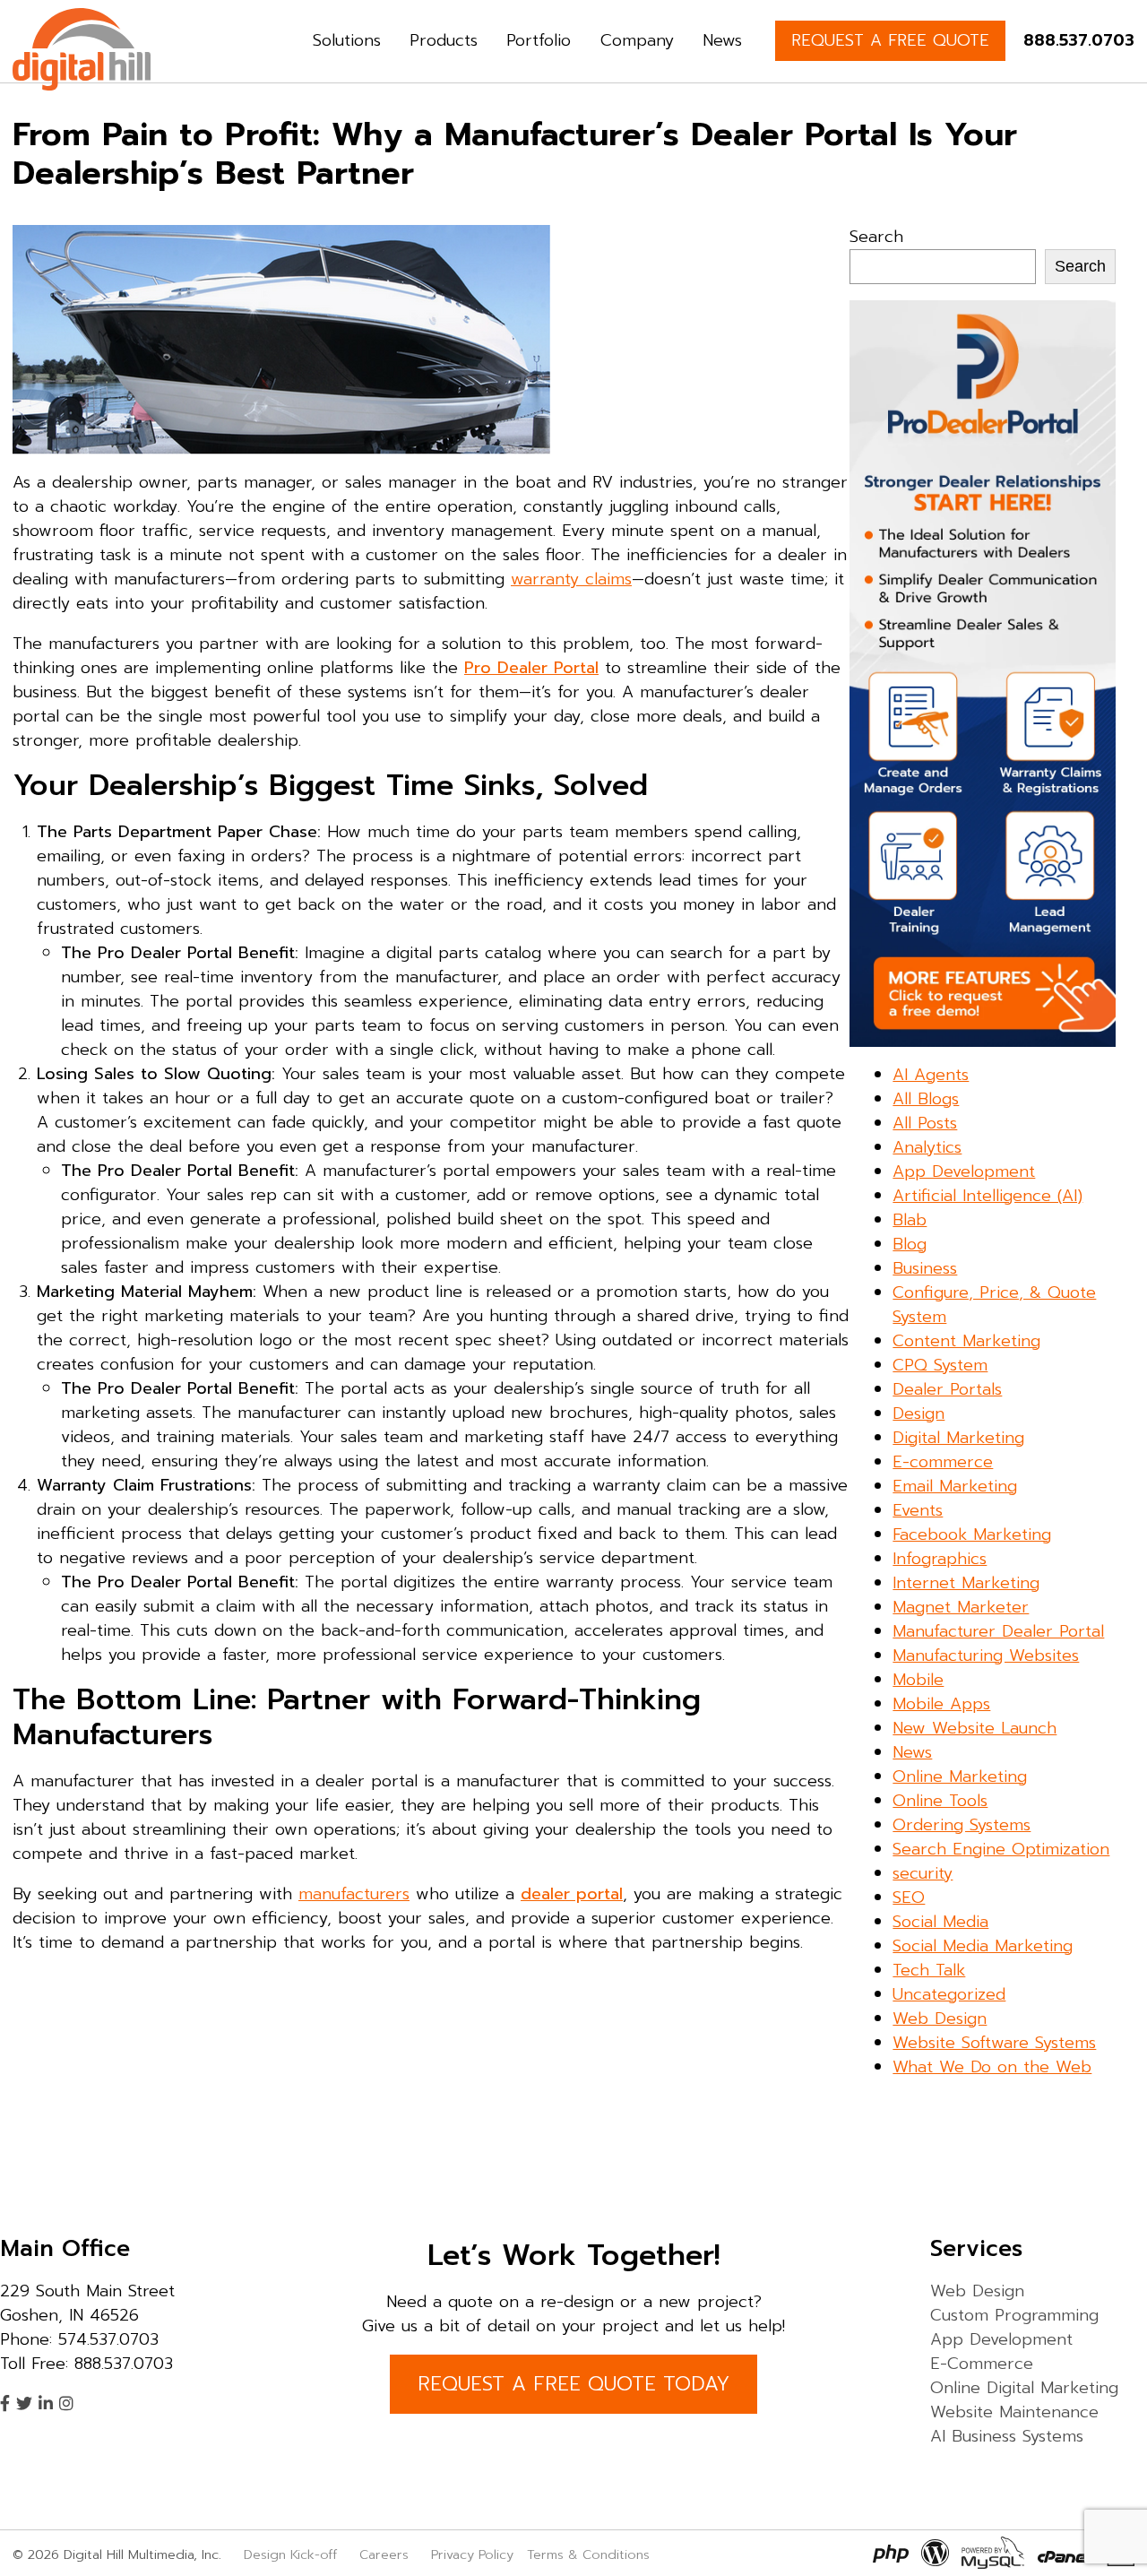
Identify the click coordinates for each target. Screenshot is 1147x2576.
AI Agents (931, 1075)
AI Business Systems (1007, 2436)
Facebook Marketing (972, 1534)
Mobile (918, 1680)
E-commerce (943, 1462)
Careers (384, 2554)
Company (637, 40)
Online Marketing (960, 1776)
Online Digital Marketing (1024, 2388)
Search (876, 237)
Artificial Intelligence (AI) (987, 1196)
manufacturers (354, 1894)
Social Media (940, 1922)
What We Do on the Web (992, 2067)
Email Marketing (955, 1486)
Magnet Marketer (961, 1607)
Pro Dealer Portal (531, 668)
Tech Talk (929, 1970)
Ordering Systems (962, 1825)
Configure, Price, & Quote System (994, 1305)
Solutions (347, 40)
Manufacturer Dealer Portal (998, 1631)
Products (444, 40)
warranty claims (571, 579)
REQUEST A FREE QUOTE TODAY (573, 2384)
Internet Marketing (966, 1583)
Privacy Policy (472, 2554)
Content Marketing (966, 1341)
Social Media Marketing (983, 1946)
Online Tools (940, 1801)
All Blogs (926, 1099)
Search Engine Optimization (1001, 1849)
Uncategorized (949, 1994)
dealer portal (572, 1894)
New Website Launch (975, 1728)
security (923, 1873)
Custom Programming (1014, 2315)
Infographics (940, 1559)
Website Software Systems (994, 2043)
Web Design (940, 2018)
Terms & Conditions (588, 2554)
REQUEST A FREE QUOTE (890, 40)
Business (925, 1268)
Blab (910, 1220)
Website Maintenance (1014, 2412)
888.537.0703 (1079, 40)
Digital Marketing (958, 1438)
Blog (910, 1244)
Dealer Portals (947, 1389)
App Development (964, 1171)
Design (918, 1413)
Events (918, 1510)
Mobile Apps (941, 1704)
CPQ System (940, 1365)
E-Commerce (982, 2364)
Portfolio (539, 40)
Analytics (927, 1147)
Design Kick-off (293, 2554)
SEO (909, 1897)
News (722, 40)
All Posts (925, 1123)
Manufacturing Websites (986, 1655)
